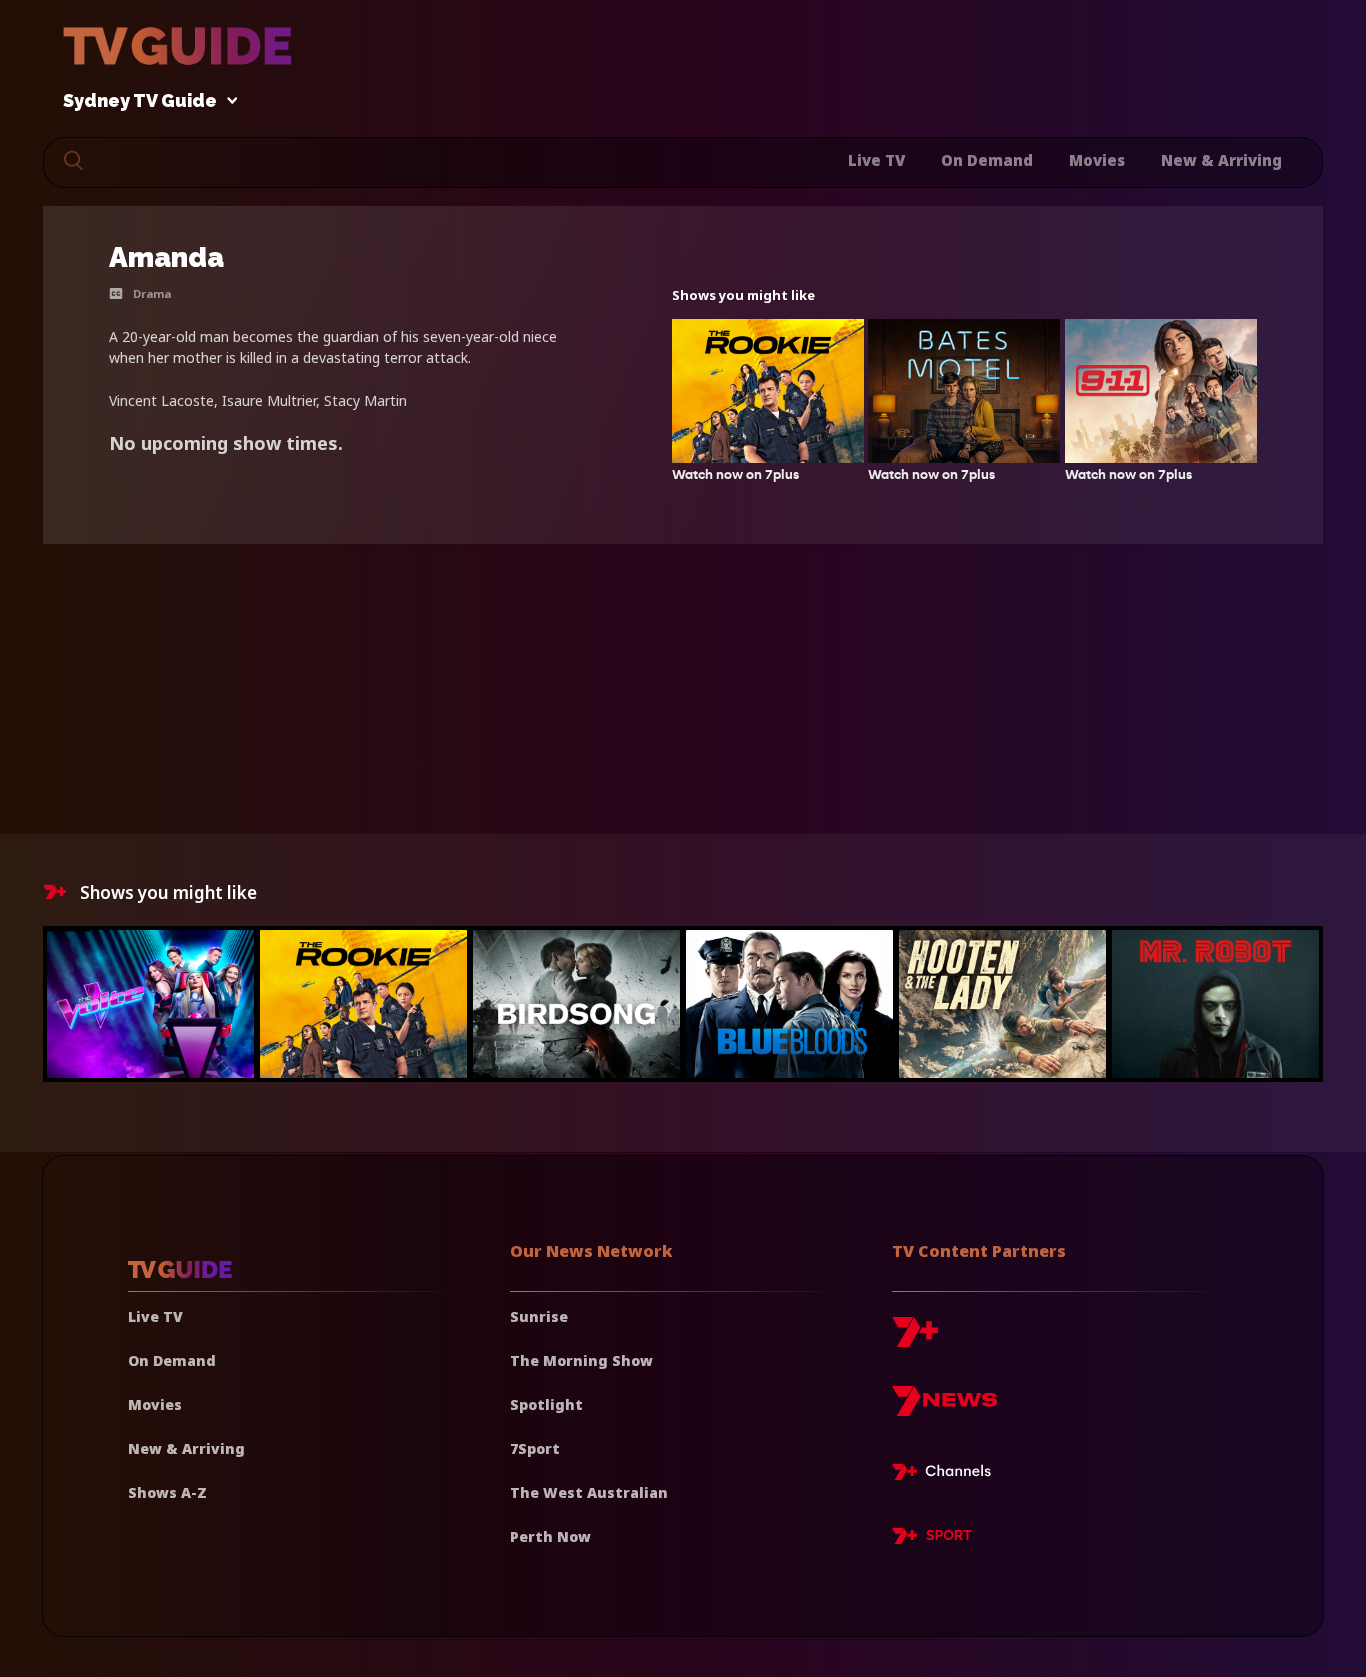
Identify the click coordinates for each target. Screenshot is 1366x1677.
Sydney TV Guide (140, 101)
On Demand (987, 160)
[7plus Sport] (932, 1539)
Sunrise (539, 1316)
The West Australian (589, 1492)
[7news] (944, 1408)
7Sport (535, 1448)
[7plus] (915, 1339)
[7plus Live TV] (947, 1475)
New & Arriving (1221, 160)
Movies (1097, 160)
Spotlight (546, 1404)
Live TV (876, 160)
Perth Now (550, 1536)
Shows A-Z (167, 1492)
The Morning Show (581, 1360)
